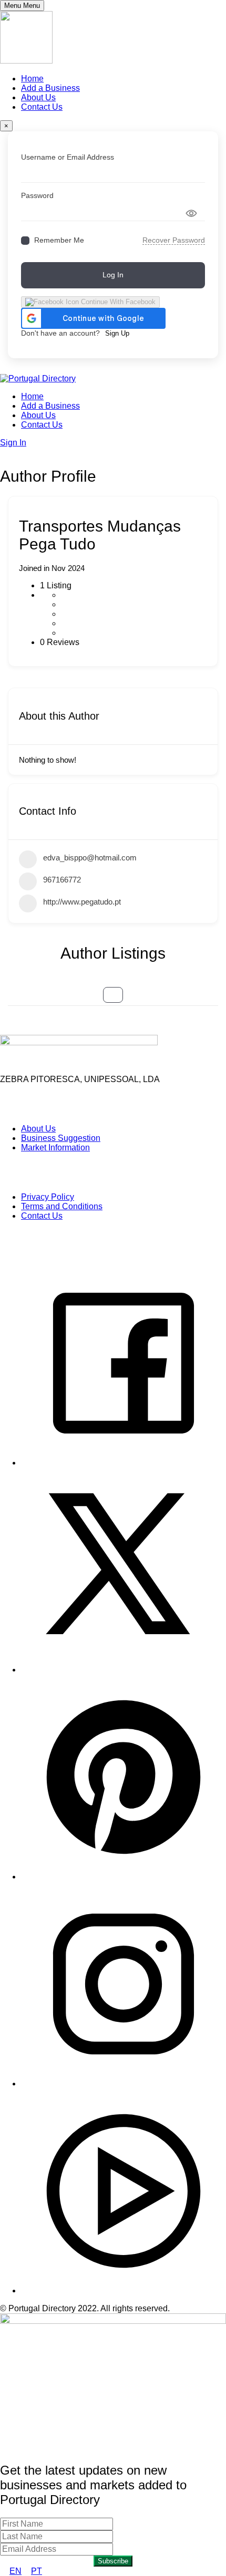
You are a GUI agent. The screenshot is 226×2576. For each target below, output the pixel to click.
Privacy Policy (48, 1197)
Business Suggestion (61, 1138)
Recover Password (174, 240)
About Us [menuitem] (38, 97)
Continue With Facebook (117, 302)
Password (37, 195)
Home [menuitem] (32, 79)
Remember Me (59, 240)
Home (32, 396)
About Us (38, 415)
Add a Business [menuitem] (50, 88)
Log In (113, 275)
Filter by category (113, 995)
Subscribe (113, 2561)
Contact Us (42, 425)
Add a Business (50, 406)
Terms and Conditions (62, 1206)
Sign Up (117, 333)
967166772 (62, 880)
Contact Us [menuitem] (42, 107)
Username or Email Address (68, 157)
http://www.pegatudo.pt (82, 902)
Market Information (55, 1147)
